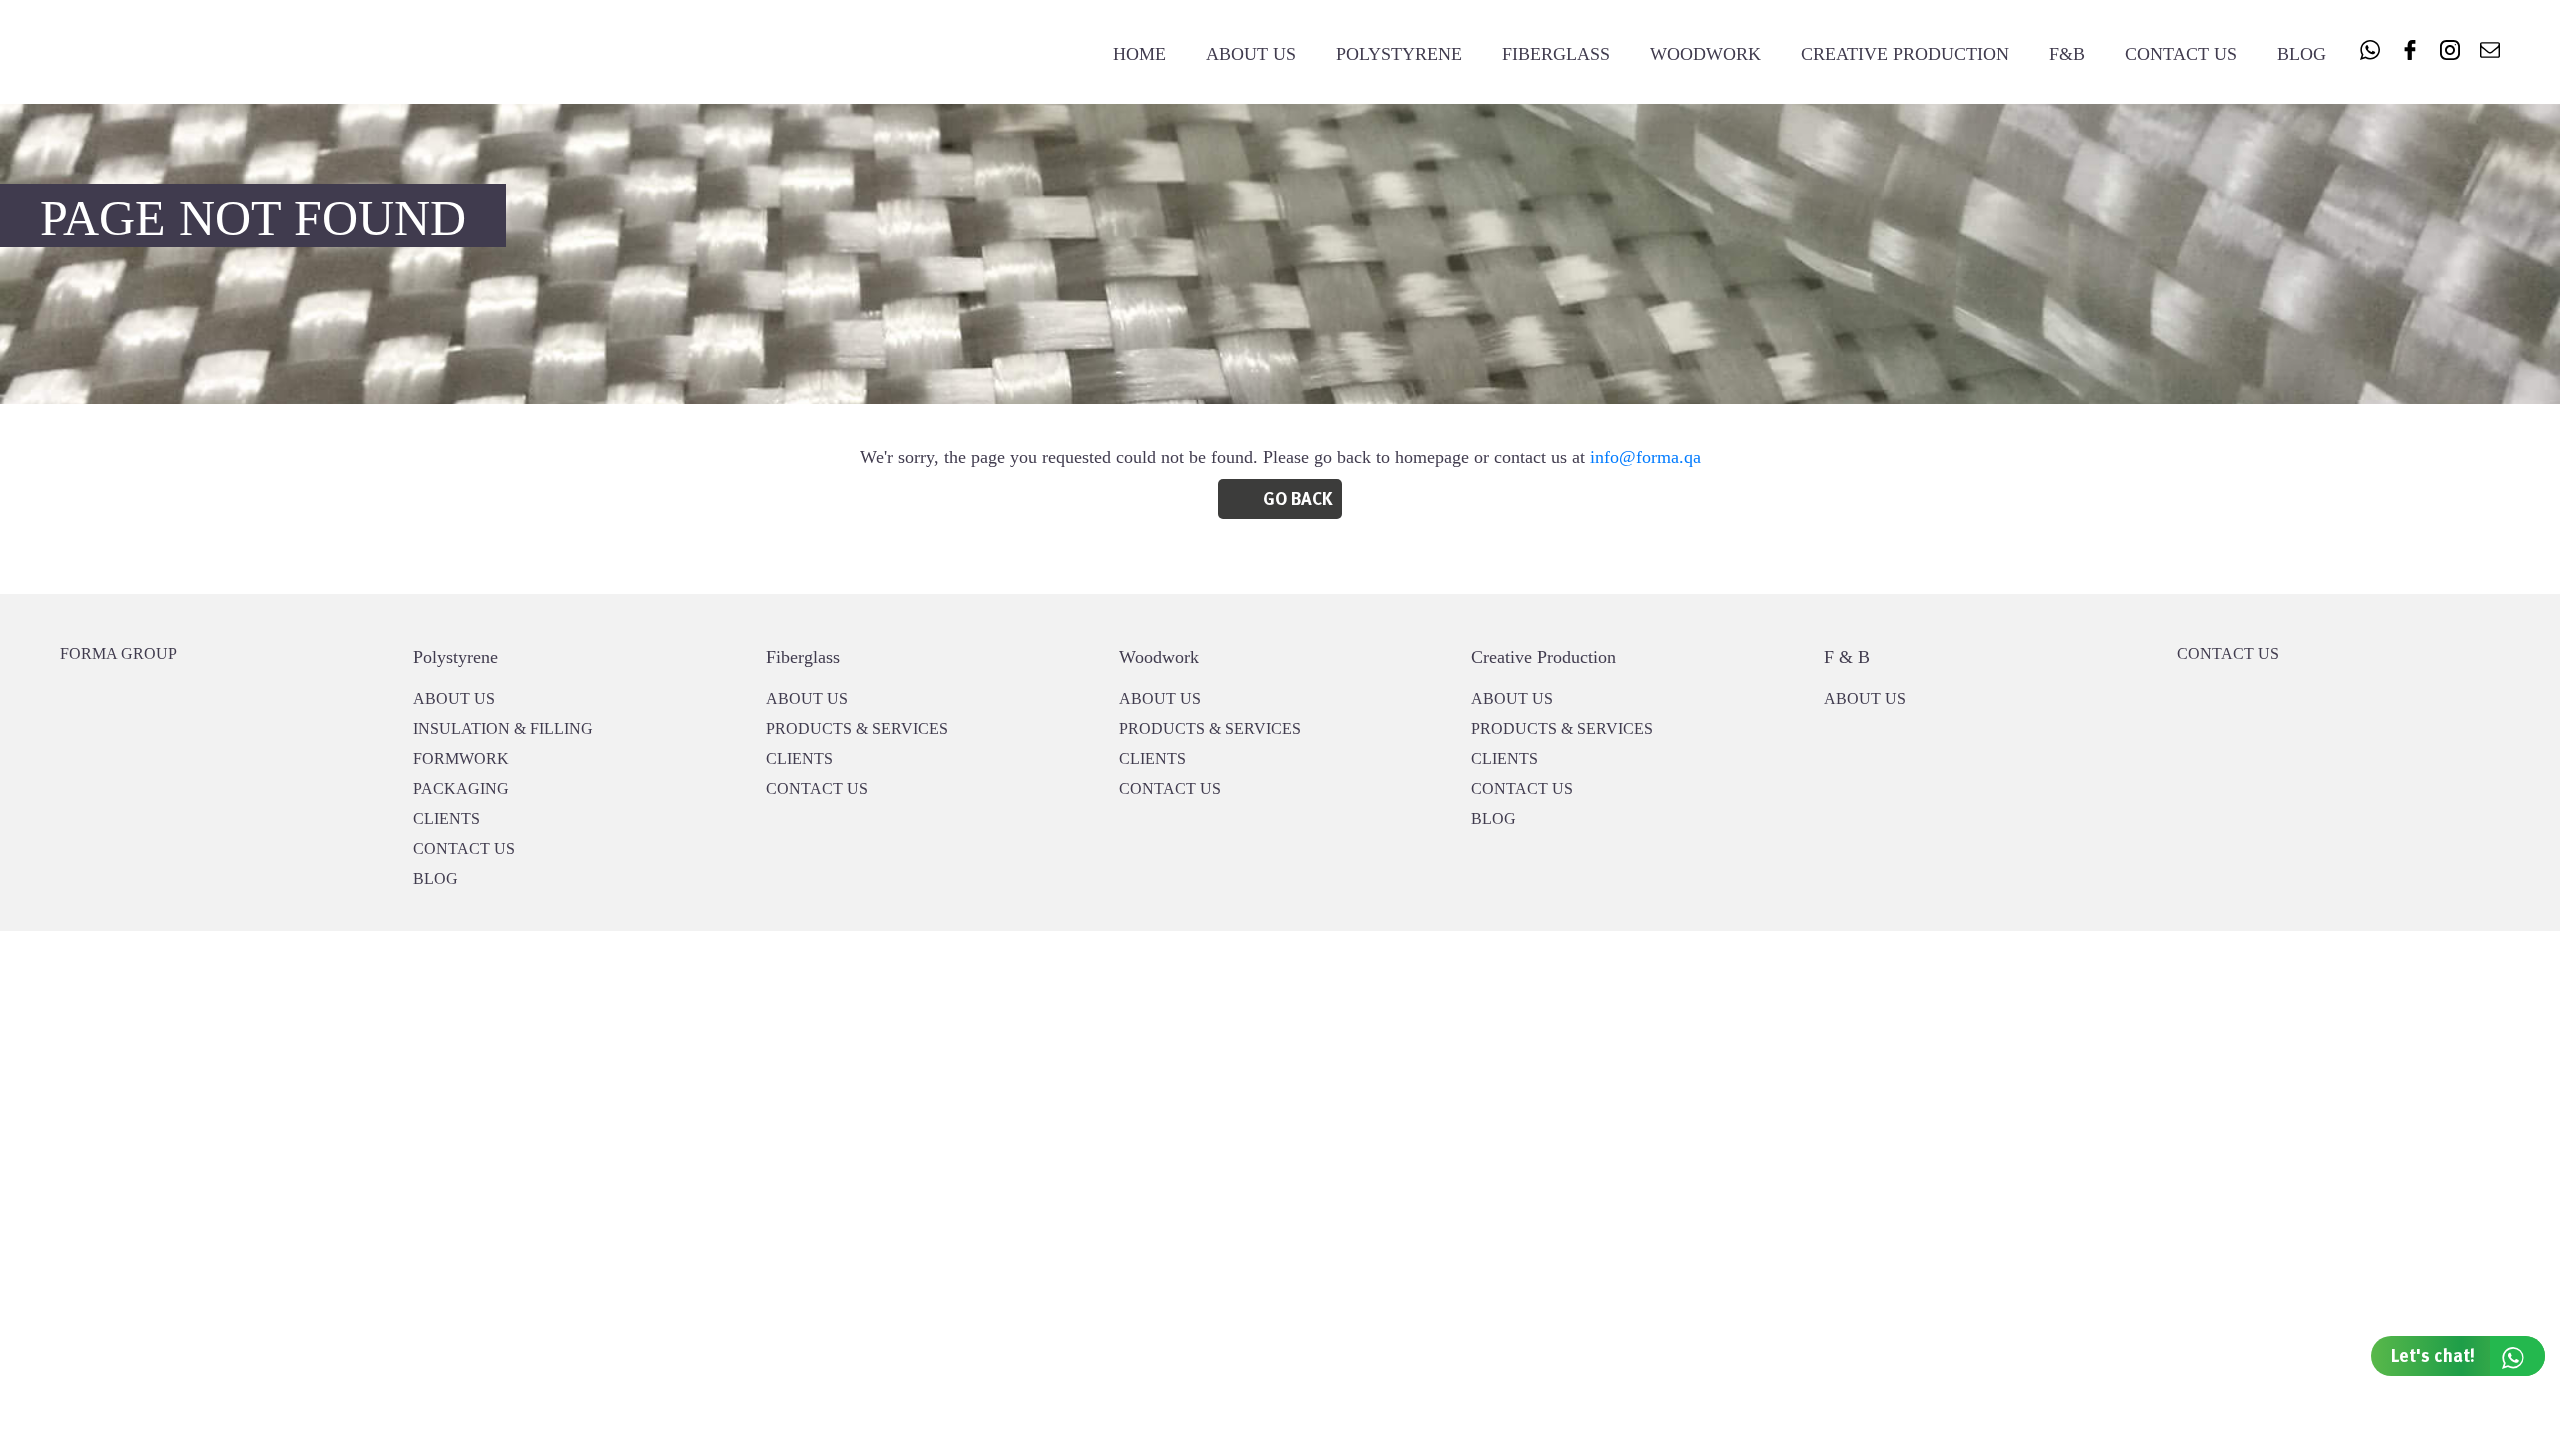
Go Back (1297, 500)
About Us (1251, 54)
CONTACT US (464, 848)
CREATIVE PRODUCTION (1905, 54)
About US (454, 698)
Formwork (461, 758)
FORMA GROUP (118, 653)
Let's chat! (2433, 1357)
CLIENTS (446, 818)
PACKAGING (461, 788)
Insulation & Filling (503, 728)
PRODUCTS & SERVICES (857, 728)
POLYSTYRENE (1399, 54)
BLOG (435, 878)
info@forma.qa (1645, 457)
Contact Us (2181, 54)
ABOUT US (1865, 698)
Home (1139, 54)
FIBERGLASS (1556, 54)
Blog (2301, 54)
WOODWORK (1705, 54)
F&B (2067, 54)
